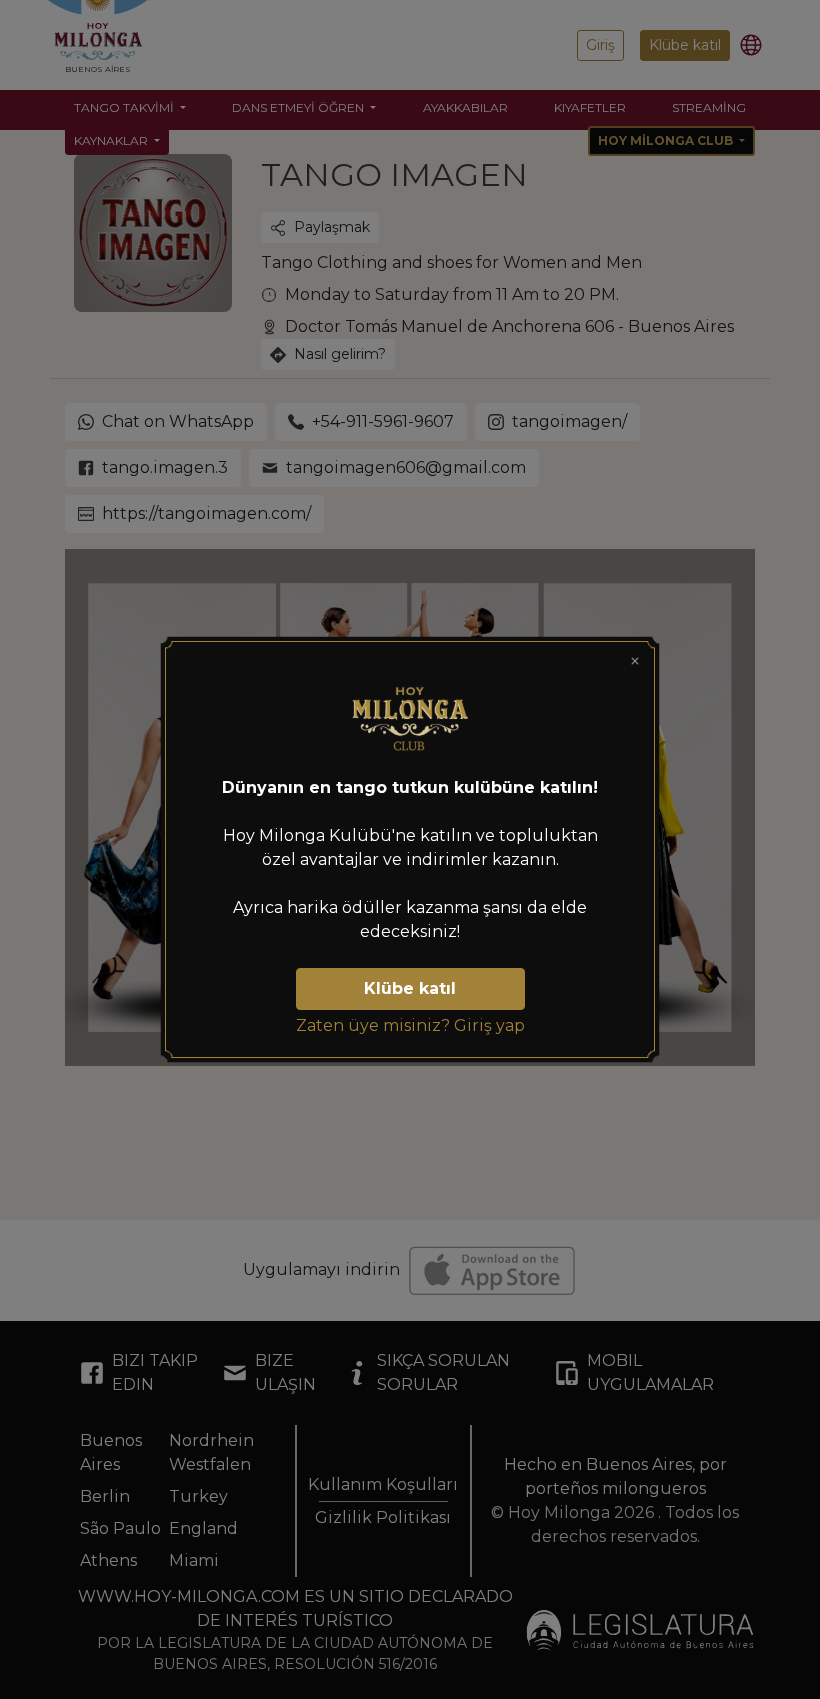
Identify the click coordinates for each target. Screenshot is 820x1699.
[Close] (635, 661)
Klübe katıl (410, 988)
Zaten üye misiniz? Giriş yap (410, 1025)
